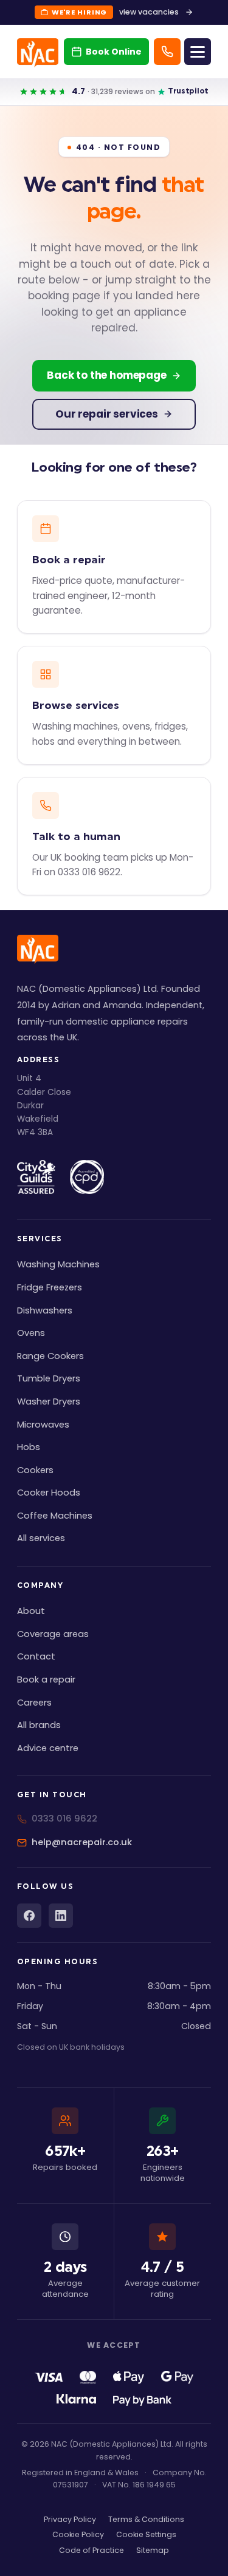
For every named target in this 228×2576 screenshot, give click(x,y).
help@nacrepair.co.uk (82, 1842)
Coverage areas (53, 1634)
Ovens (31, 1333)
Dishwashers (45, 1310)
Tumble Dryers (49, 1378)
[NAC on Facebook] (29, 1916)
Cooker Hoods (49, 1493)
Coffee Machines (55, 1516)
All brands (39, 1725)
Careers (34, 1703)
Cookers (35, 1470)
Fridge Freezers (50, 1287)
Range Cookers (50, 1356)
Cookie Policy (78, 2534)
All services (41, 1538)
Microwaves (43, 1425)
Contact (36, 1656)
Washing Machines (58, 1264)
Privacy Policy (70, 2519)
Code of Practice (92, 2550)
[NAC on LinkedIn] (61, 1916)
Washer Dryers (49, 1402)
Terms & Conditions (146, 2519)
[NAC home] (38, 53)
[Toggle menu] (198, 52)
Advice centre (48, 1748)
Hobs (29, 1447)
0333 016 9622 (64, 1818)
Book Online (114, 52)
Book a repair (46, 1679)
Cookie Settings (146, 2534)
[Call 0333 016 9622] (167, 52)
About (31, 1611)
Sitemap (153, 2550)
